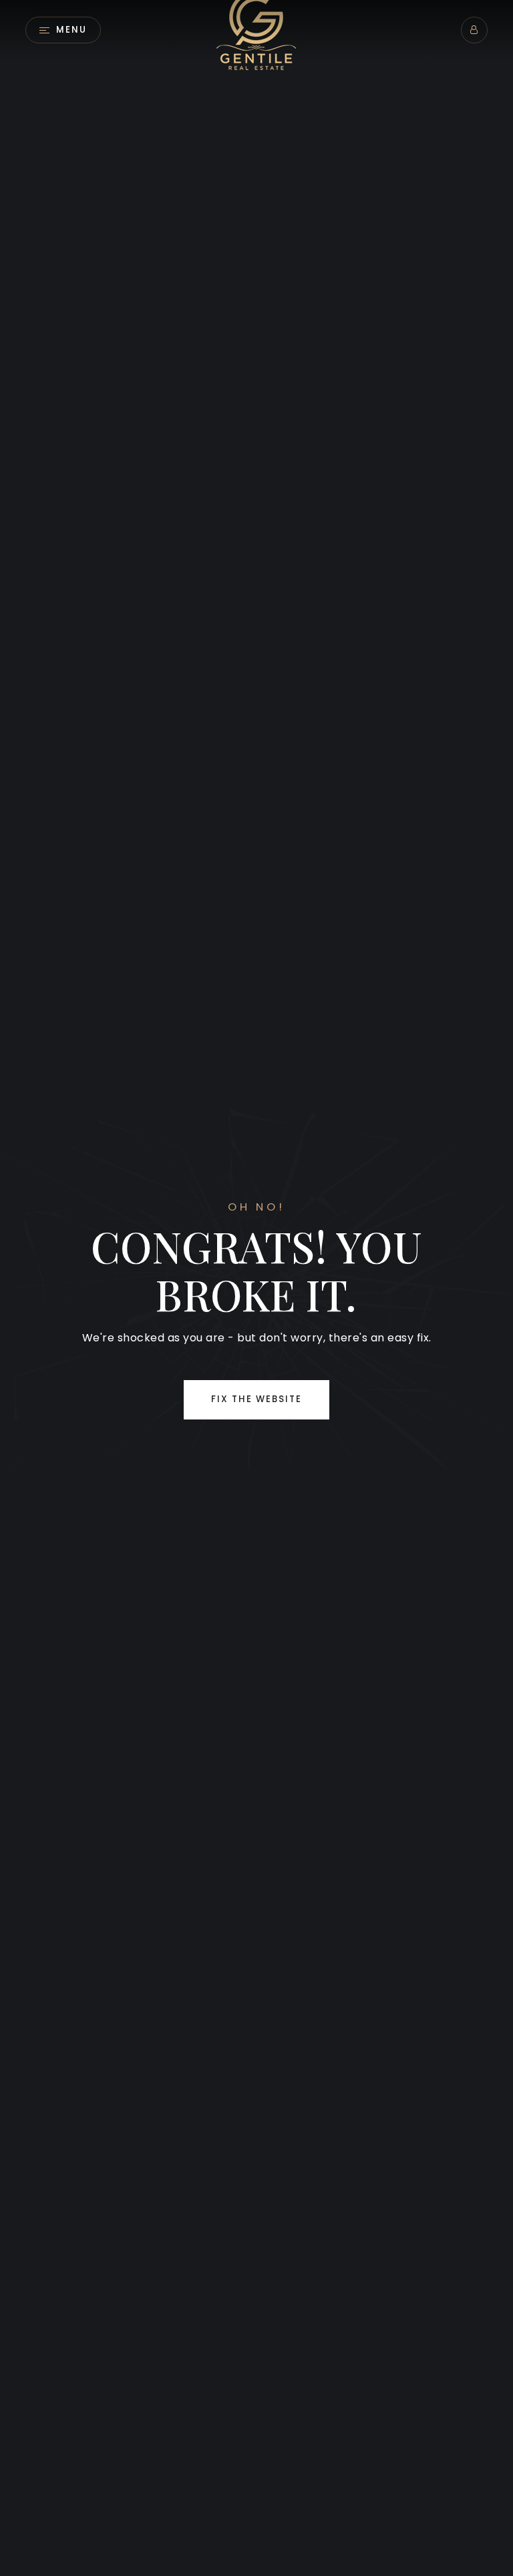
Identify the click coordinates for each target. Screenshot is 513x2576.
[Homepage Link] (256, 29)
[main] (256, 1288)
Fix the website (256, 1399)
